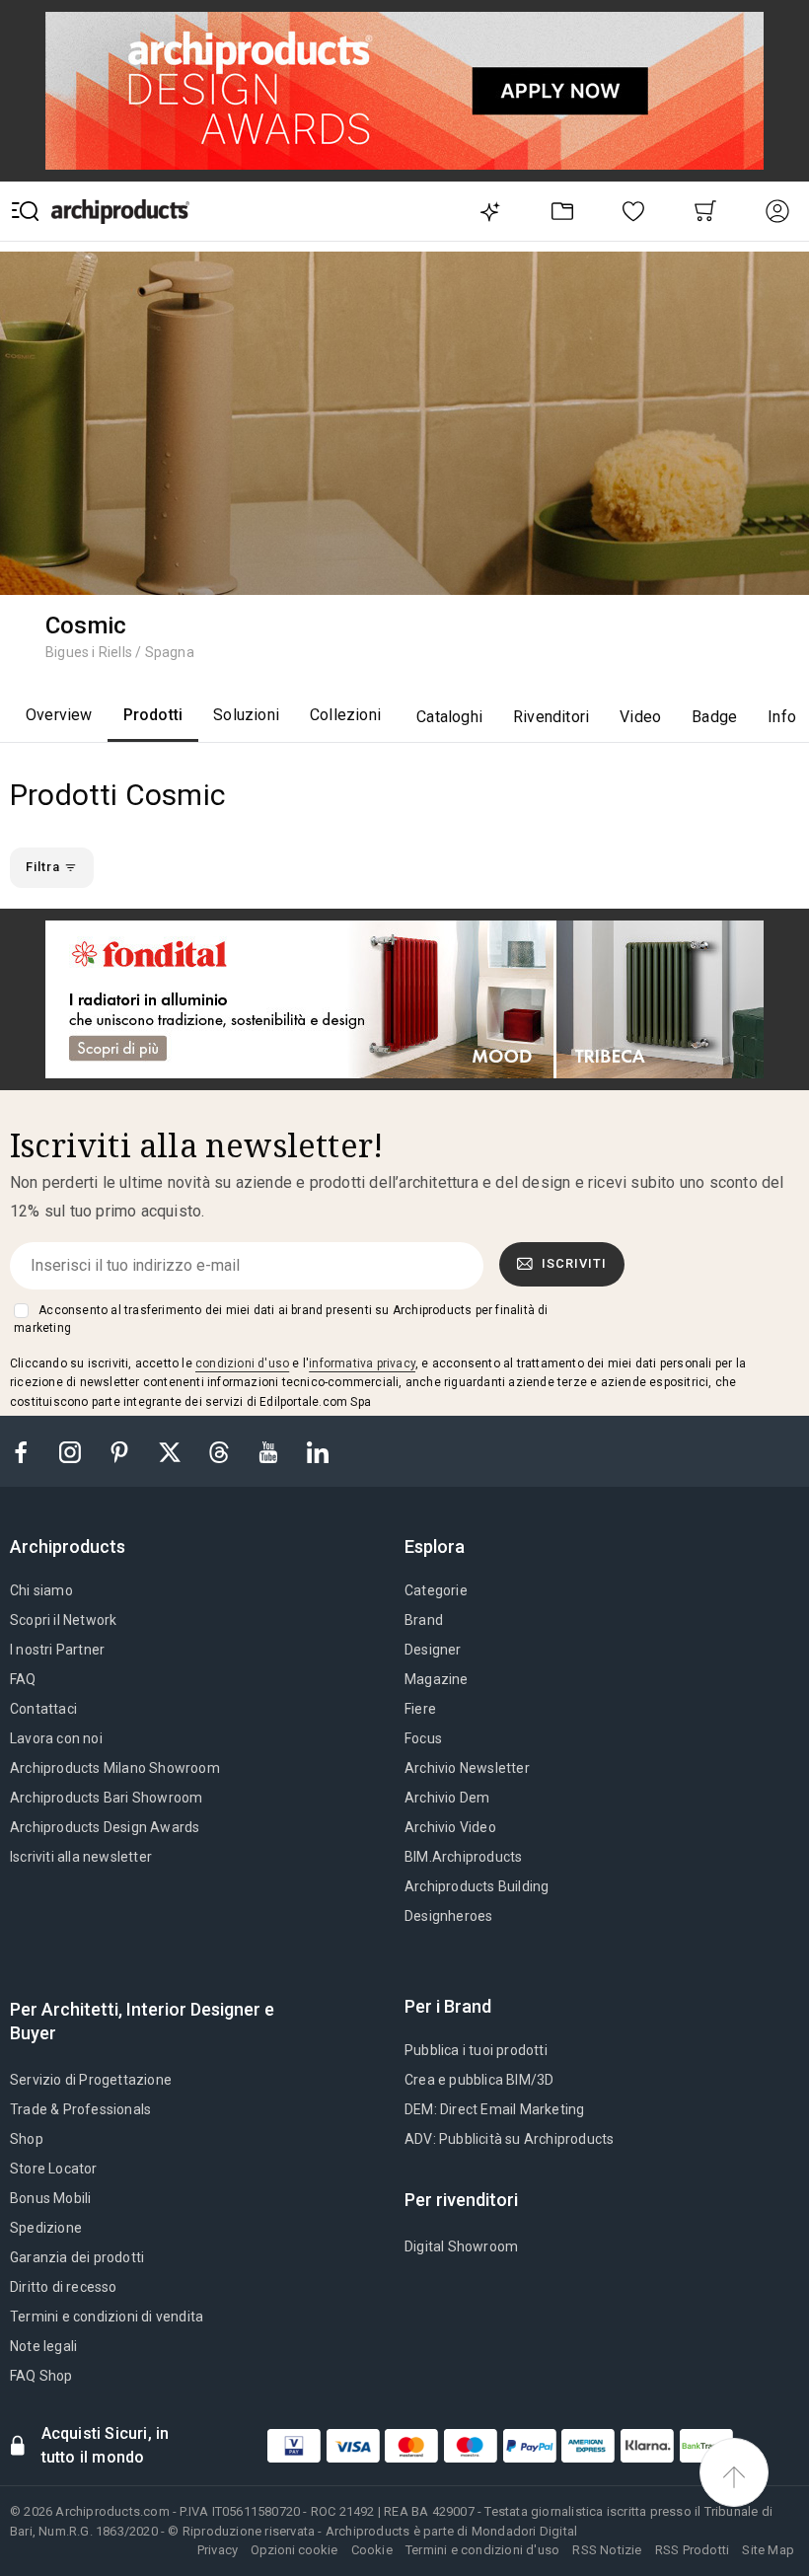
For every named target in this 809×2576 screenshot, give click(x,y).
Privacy (218, 2550)
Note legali (43, 2346)
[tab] (75, 1547)
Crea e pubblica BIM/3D (479, 2080)
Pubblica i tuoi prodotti (476, 2050)
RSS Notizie (607, 2550)
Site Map (768, 2550)
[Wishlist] (634, 211)
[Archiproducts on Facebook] (29, 1451)
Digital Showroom (461, 2246)
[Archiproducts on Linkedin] (318, 1451)
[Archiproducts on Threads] (221, 1451)
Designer (433, 1650)
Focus (423, 1738)
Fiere (420, 1709)
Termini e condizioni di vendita (107, 2317)
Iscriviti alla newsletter (81, 1857)
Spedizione (46, 2228)
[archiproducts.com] (120, 211)
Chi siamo (41, 1590)
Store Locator (54, 2169)
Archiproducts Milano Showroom (115, 1768)
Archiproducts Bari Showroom (106, 1798)
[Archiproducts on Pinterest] (121, 1451)
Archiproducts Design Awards (105, 1827)
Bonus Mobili (50, 2198)
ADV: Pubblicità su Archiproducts (509, 2139)
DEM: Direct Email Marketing (494, 2109)
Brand (424, 1620)
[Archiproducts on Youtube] (270, 1451)
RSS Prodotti (692, 2550)
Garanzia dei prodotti (77, 2257)
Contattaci (43, 1709)
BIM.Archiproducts (463, 1857)
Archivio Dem (447, 1798)
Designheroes (448, 1916)
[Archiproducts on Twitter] (172, 1451)
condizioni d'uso (242, 1363)
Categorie (436, 1590)
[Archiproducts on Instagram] (72, 1451)
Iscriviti (574, 1263)
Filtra (45, 867)
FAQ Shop (41, 2376)
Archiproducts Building (477, 1886)
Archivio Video (450, 1827)
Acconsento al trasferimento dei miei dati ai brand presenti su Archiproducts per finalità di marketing (281, 1319)
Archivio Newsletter (467, 1768)
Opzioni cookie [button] (294, 2550)
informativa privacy (362, 1363)
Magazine (437, 1679)
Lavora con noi (56, 1738)
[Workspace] (562, 211)
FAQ (23, 1679)
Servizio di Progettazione (91, 2080)
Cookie (372, 2550)
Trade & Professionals (80, 2109)
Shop (27, 2139)
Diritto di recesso (64, 2287)
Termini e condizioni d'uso (482, 2550)
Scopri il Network (63, 1620)
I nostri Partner (57, 1650)
